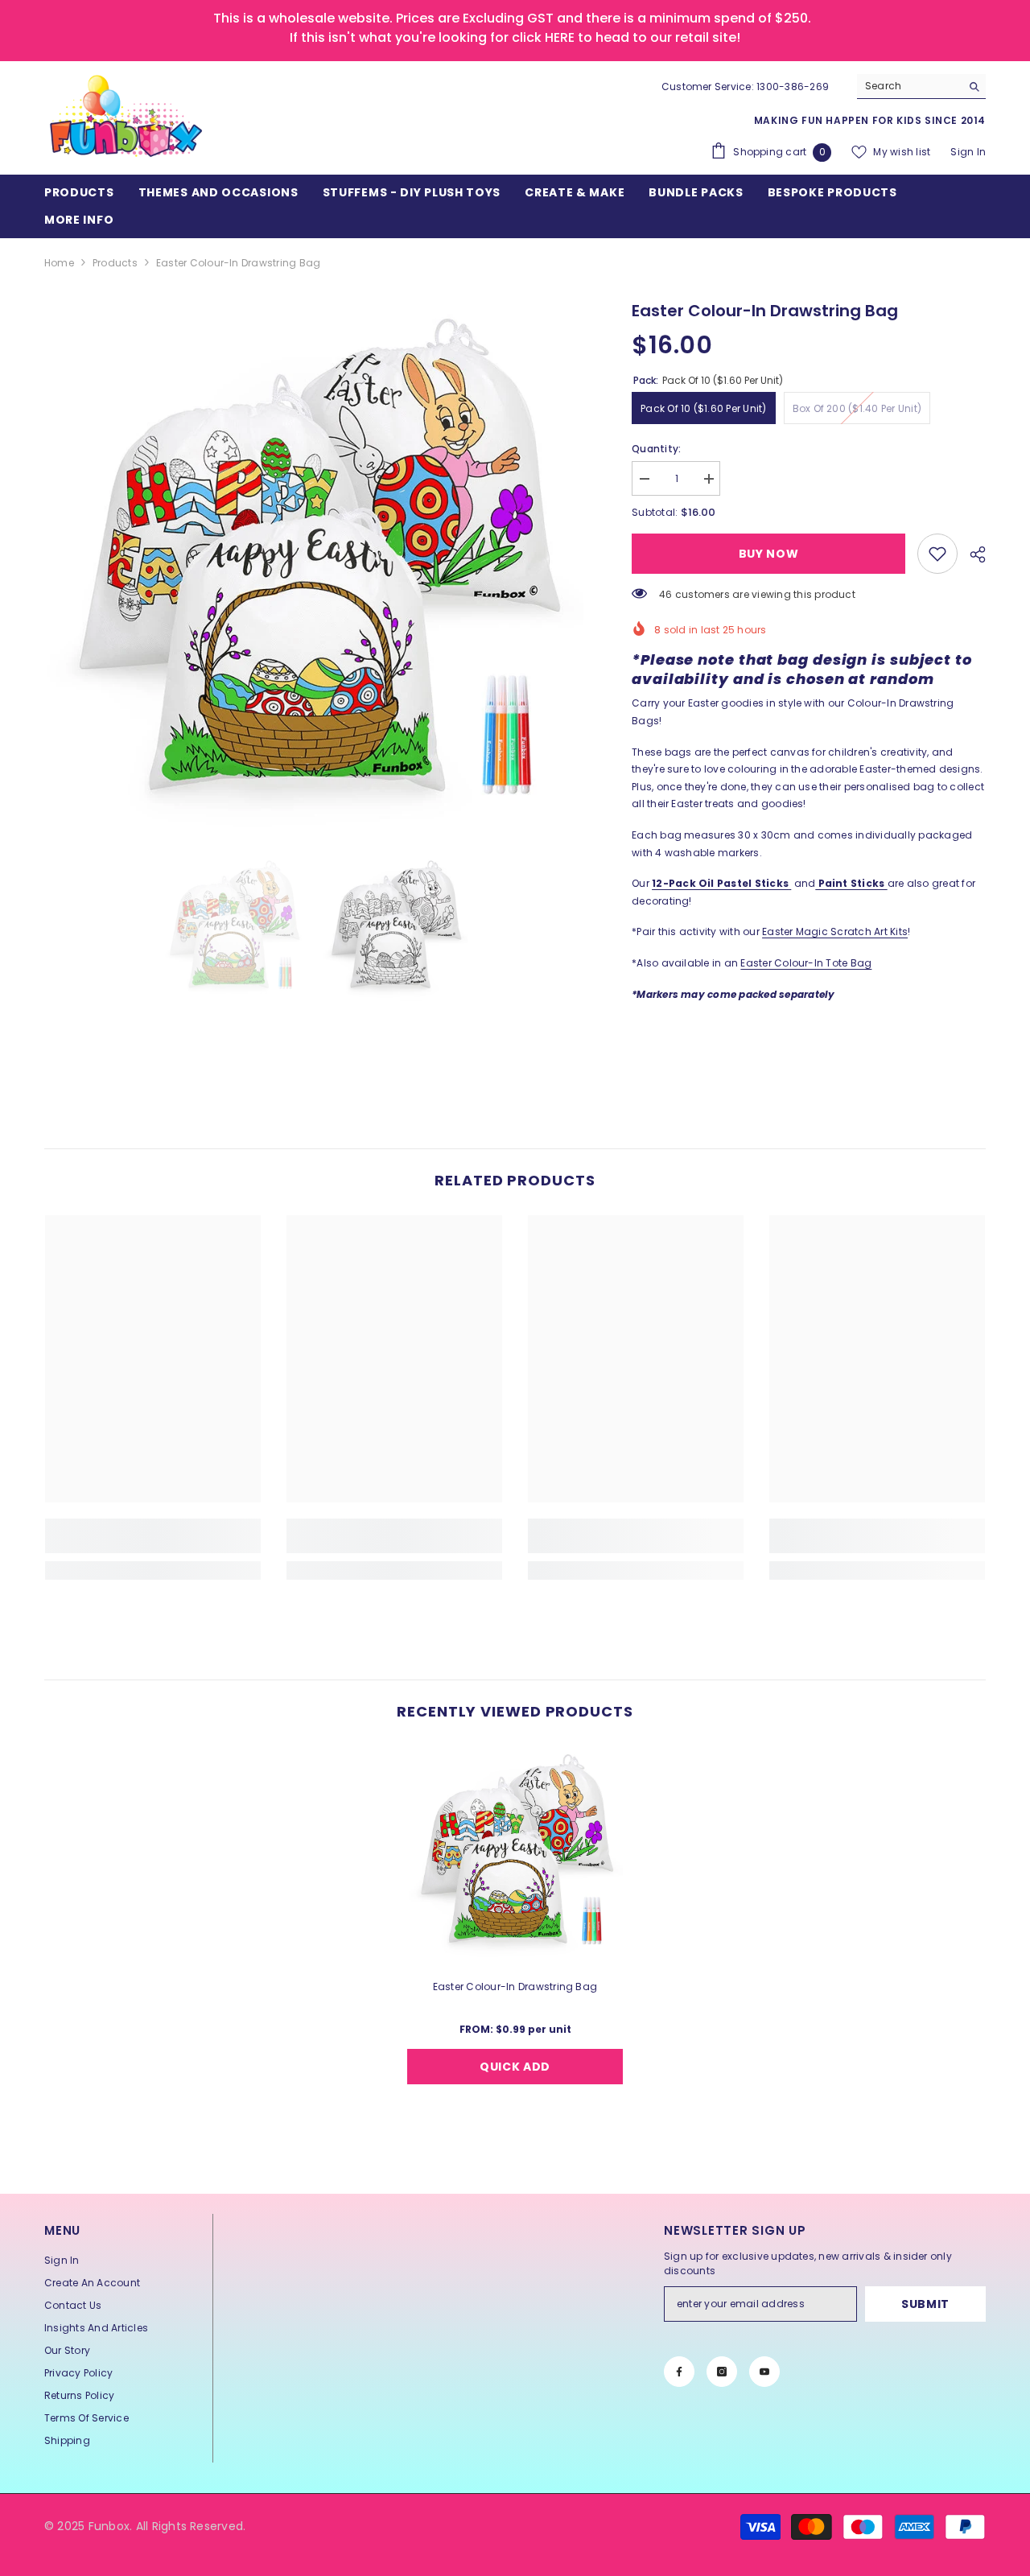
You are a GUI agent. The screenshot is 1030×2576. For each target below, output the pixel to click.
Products (115, 263)
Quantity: (656, 449)
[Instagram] (722, 2372)
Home (59, 263)
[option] (314, 569)
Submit (925, 2304)
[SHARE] (972, 554)
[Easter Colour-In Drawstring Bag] (515, 1854)
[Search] (921, 87)
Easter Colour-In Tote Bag (806, 963)
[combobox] (909, 86)
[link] (937, 554)
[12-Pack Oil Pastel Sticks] (790, 883)
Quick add (515, 2067)
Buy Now (769, 554)
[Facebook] (679, 2372)
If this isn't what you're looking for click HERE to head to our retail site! (515, 37)
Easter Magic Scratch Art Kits (835, 931)
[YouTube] (764, 2372)
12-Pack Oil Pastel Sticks (720, 883)
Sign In (968, 152)
